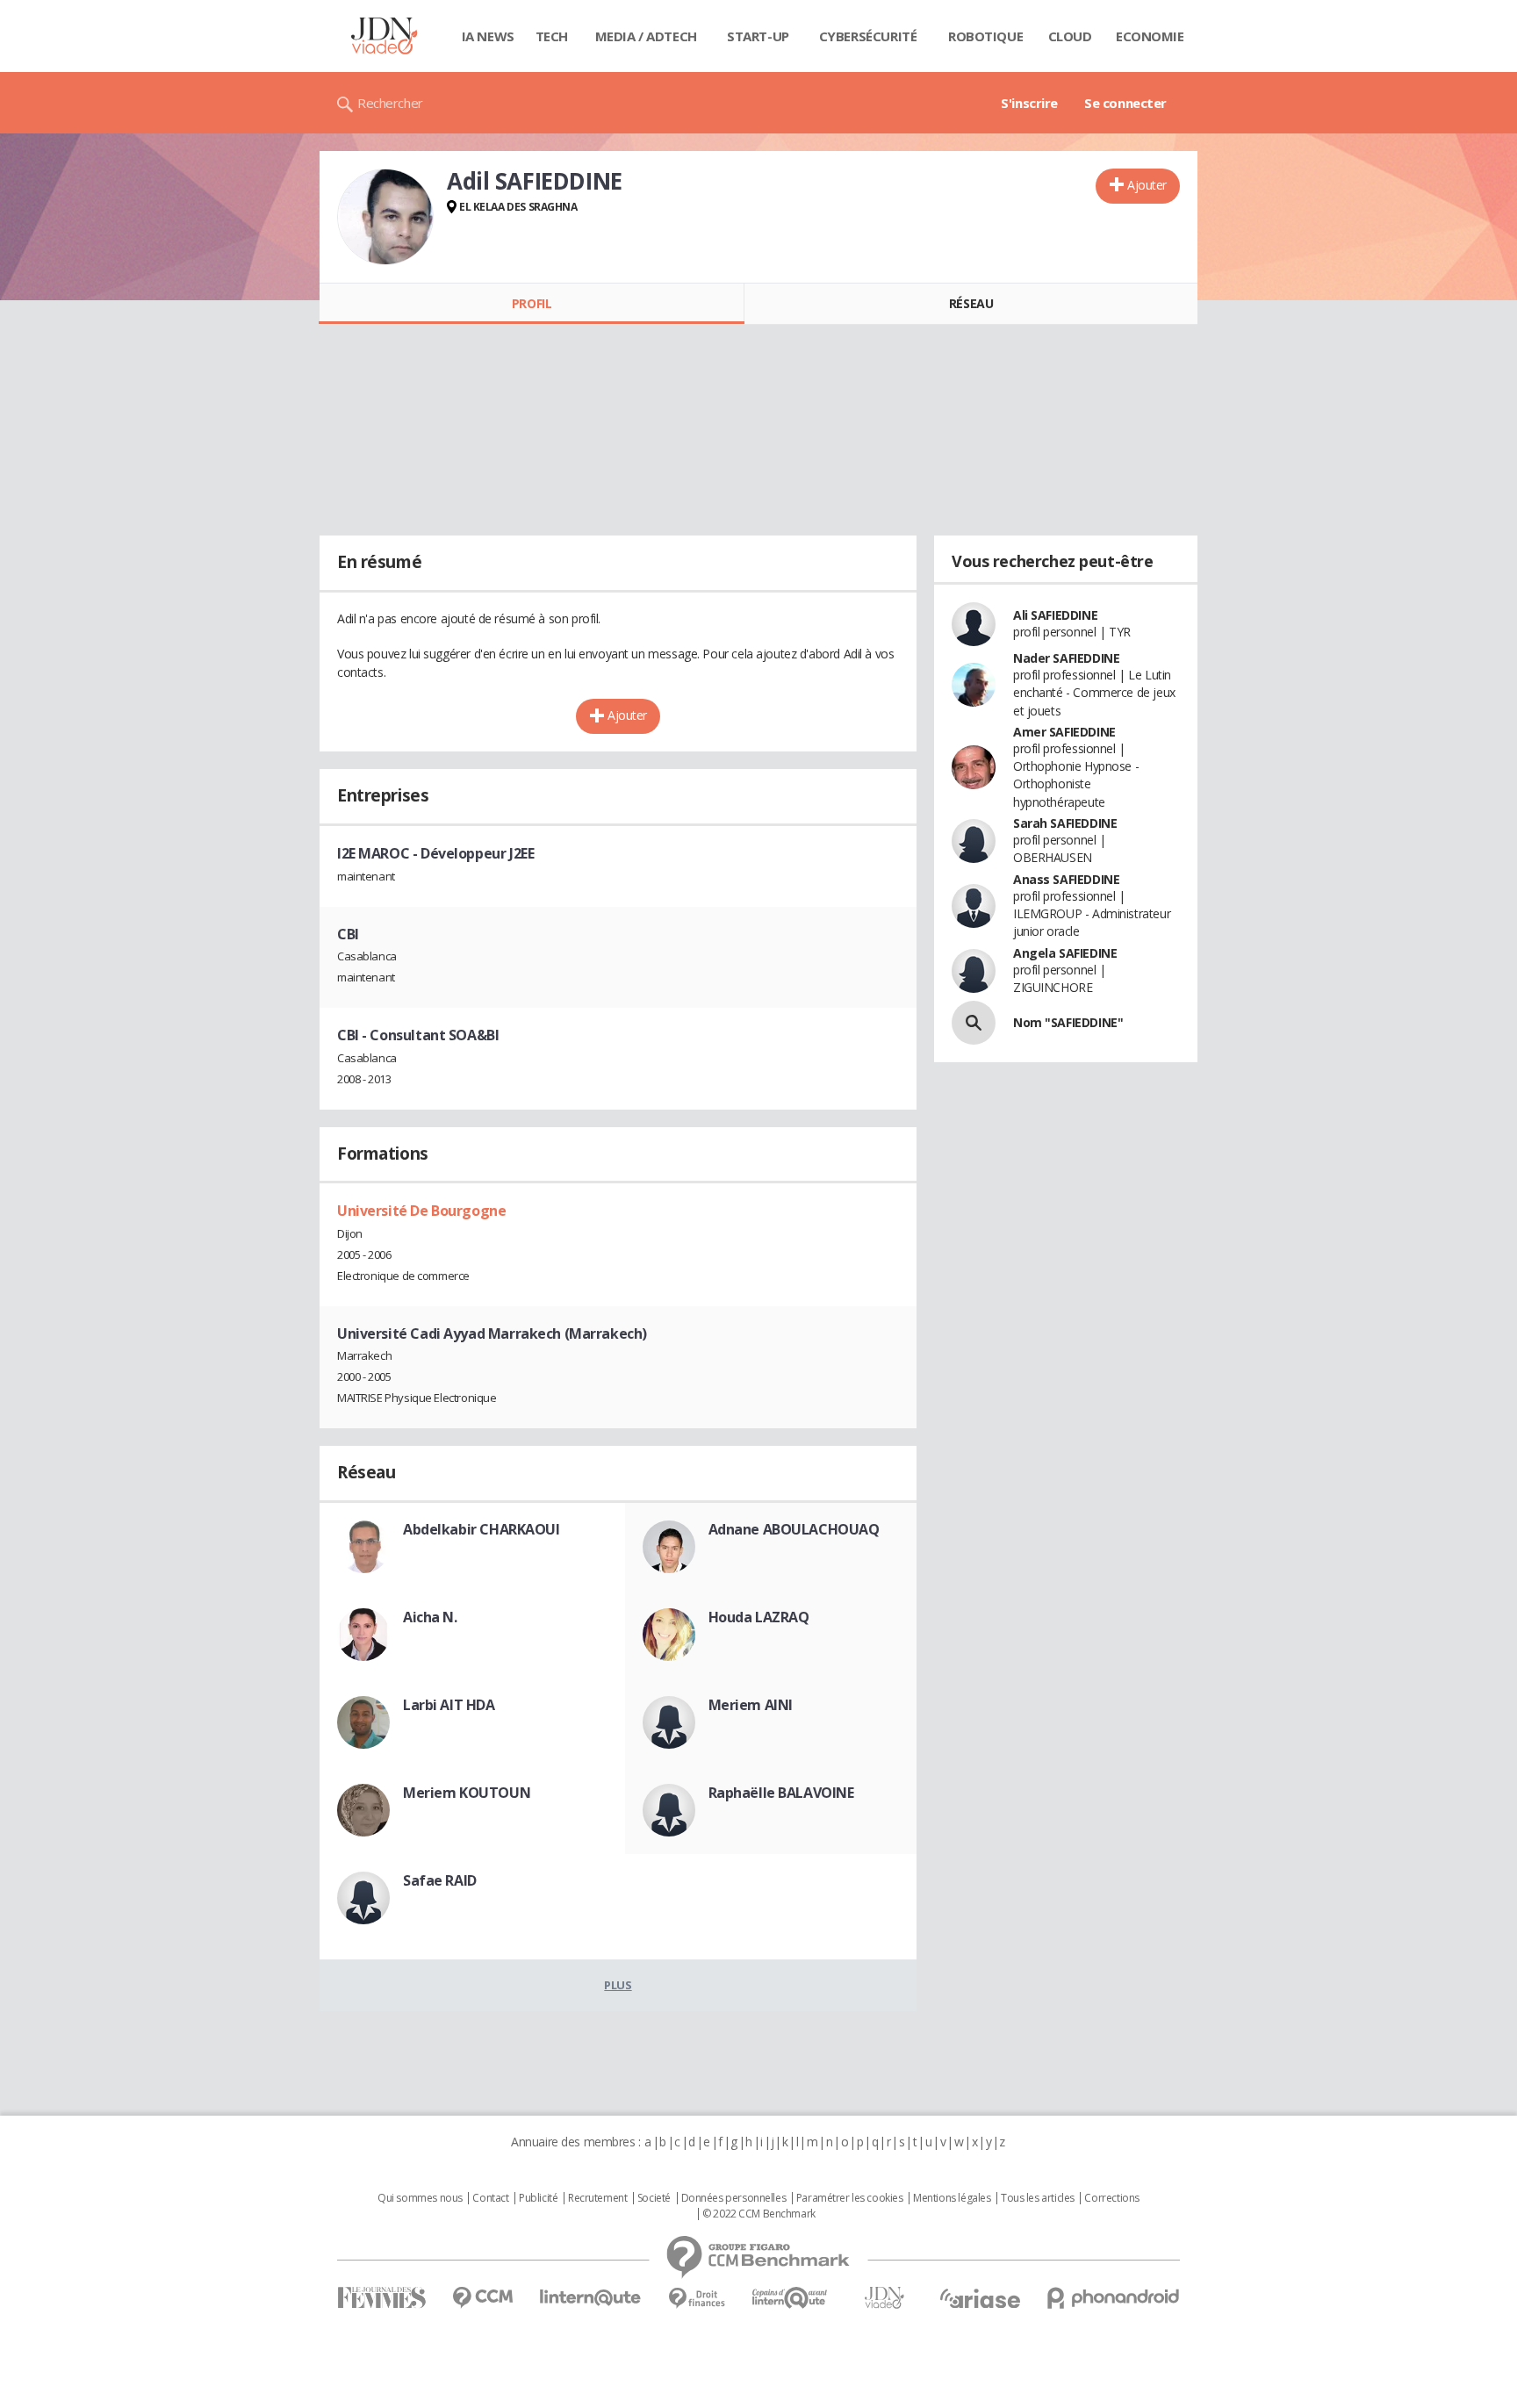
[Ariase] (980, 2298)
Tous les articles (1038, 2198)
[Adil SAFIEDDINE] (385, 217)
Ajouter (1147, 185)
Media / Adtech (646, 36)
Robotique (985, 36)
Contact (490, 2198)
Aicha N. (430, 1617)
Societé (654, 2198)
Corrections (1111, 2198)
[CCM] (482, 2298)
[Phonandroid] (1114, 2298)
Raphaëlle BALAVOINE (781, 1793)
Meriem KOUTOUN (467, 1793)
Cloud (1070, 36)
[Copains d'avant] (791, 2298)
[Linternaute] (591, 2298)
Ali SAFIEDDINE (1055, 615)
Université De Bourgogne (421, 1211)
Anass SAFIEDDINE (1066, 879)
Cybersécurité (868, 36)
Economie (1150, 36)
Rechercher (390, 103)
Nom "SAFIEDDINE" (1068, 1022)
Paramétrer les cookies (850, 2198)
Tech (552, 36)
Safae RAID (440, 1880)
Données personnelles (734, 2198)
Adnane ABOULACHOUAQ (794, 1529)
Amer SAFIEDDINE (1064, 732)
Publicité (538, 2198)
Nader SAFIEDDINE (1066, 658)
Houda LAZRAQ (759, 1617)
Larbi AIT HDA (449, 1705)
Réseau (971, 303)
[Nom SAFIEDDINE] (974, 1023)
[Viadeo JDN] (884, 2298)
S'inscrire (1029, 103)
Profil (532, 303)
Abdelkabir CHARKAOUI (482, 1529)
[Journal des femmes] (381, 2298)
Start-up (758, 36)
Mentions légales (952, 2198)
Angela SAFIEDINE (1065, 953)
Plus (618, 1985)
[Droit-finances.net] (697, 2299)
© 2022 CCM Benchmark (759, 2214)
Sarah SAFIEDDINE (1065, 823)
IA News (488, 36)
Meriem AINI (751, 1705)
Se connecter (1125, 103)
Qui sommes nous (420, 2198)
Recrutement (597, 2198)
